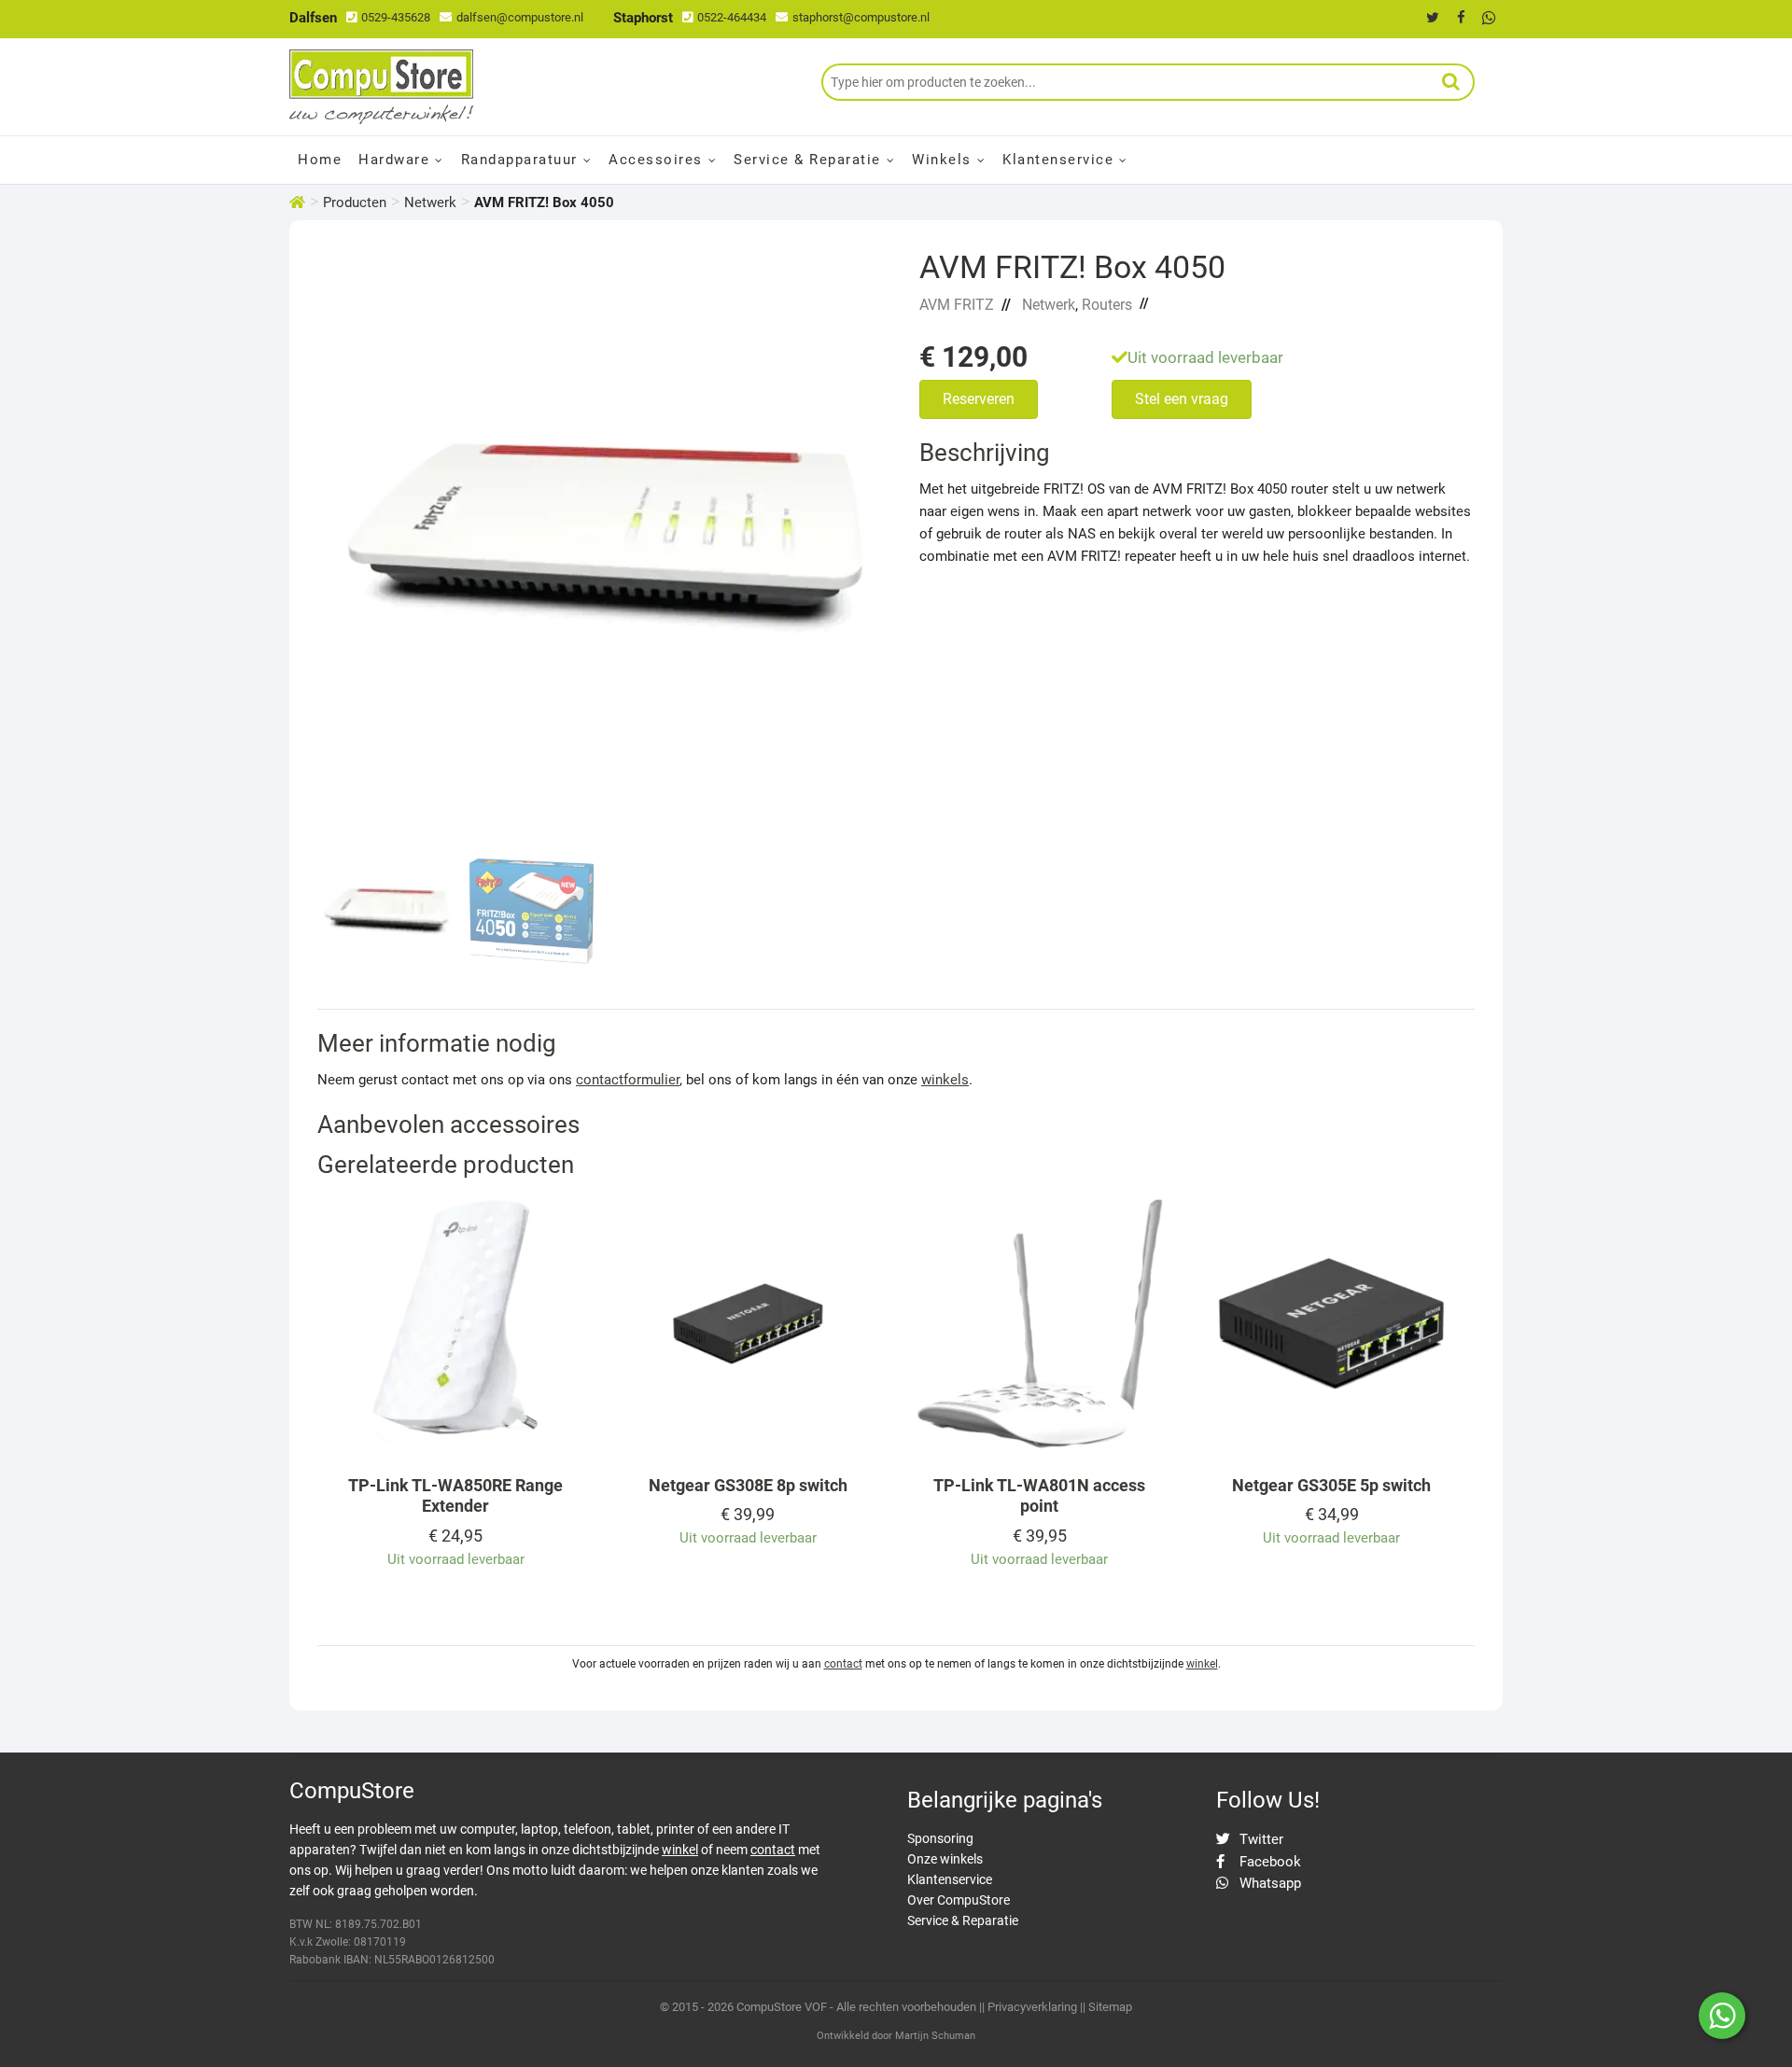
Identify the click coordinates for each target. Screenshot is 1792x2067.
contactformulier (628, 1080)
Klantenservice (1058, 160)
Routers (1107, 305)
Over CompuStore (959, 1900)
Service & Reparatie (807, 160)
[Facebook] (1461, 18)
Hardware (394, 160)
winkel (1202, 1664)
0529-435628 (396, 17)
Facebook (1268, 1862)
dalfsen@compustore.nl (520, 17)
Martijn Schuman (935, 2036)
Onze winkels (945, 1859)
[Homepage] (297, 203)
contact (843, 1664)
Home (320, 160)
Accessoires (656, 160)
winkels (945, 1080)
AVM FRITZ (957, 305)
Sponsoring (940, 1838)
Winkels (942, 160)
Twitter (1260, 1839)
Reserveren (979, 399)
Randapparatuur (519, 160)
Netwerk (430, 203)
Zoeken (1451, 82)
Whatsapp (1268, 1883)
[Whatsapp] (1489, 18)
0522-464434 (732, 17)
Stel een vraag (1182, 399)
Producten (355, 203)
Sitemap (1110, 2007)
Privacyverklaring (1032, 2007)
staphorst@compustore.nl (861, 17)
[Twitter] (1433, 18)
